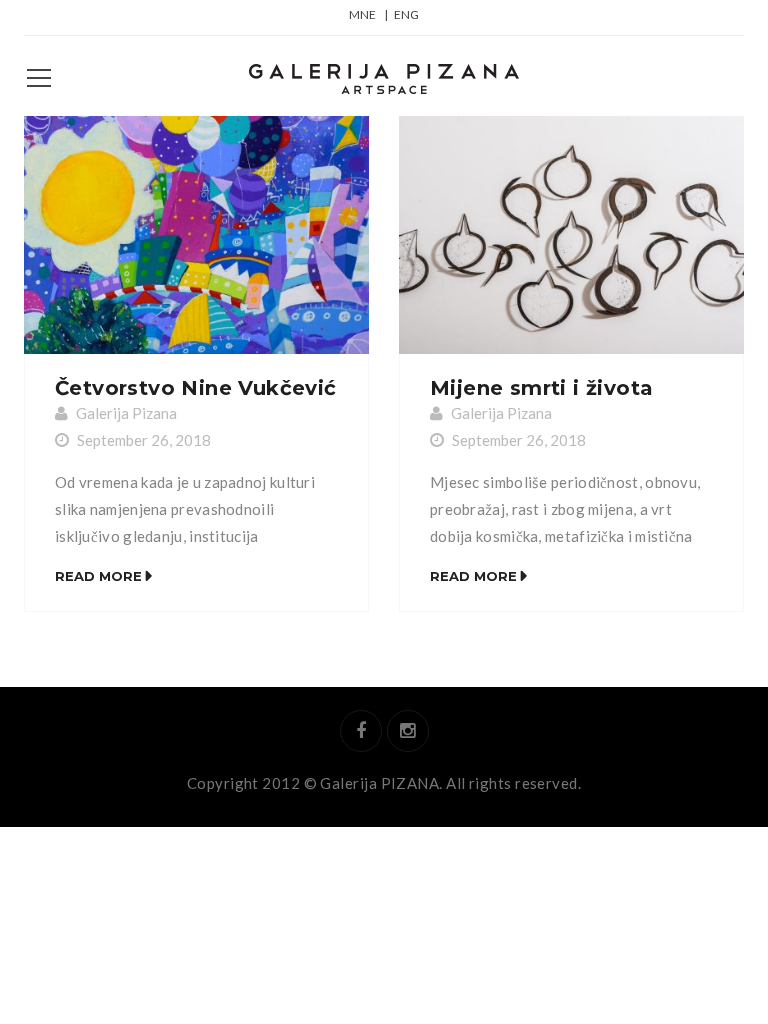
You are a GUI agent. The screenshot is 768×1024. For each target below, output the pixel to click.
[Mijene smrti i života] (571, 235)
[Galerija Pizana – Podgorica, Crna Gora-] (384, 76)
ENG (406, 14)
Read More (98, 576)
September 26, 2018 (144, 440)
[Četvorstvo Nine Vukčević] (196, 235)
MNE (362, 14)
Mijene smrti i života (541, 388)
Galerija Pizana (126, 413)
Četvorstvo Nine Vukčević (196, 388)
